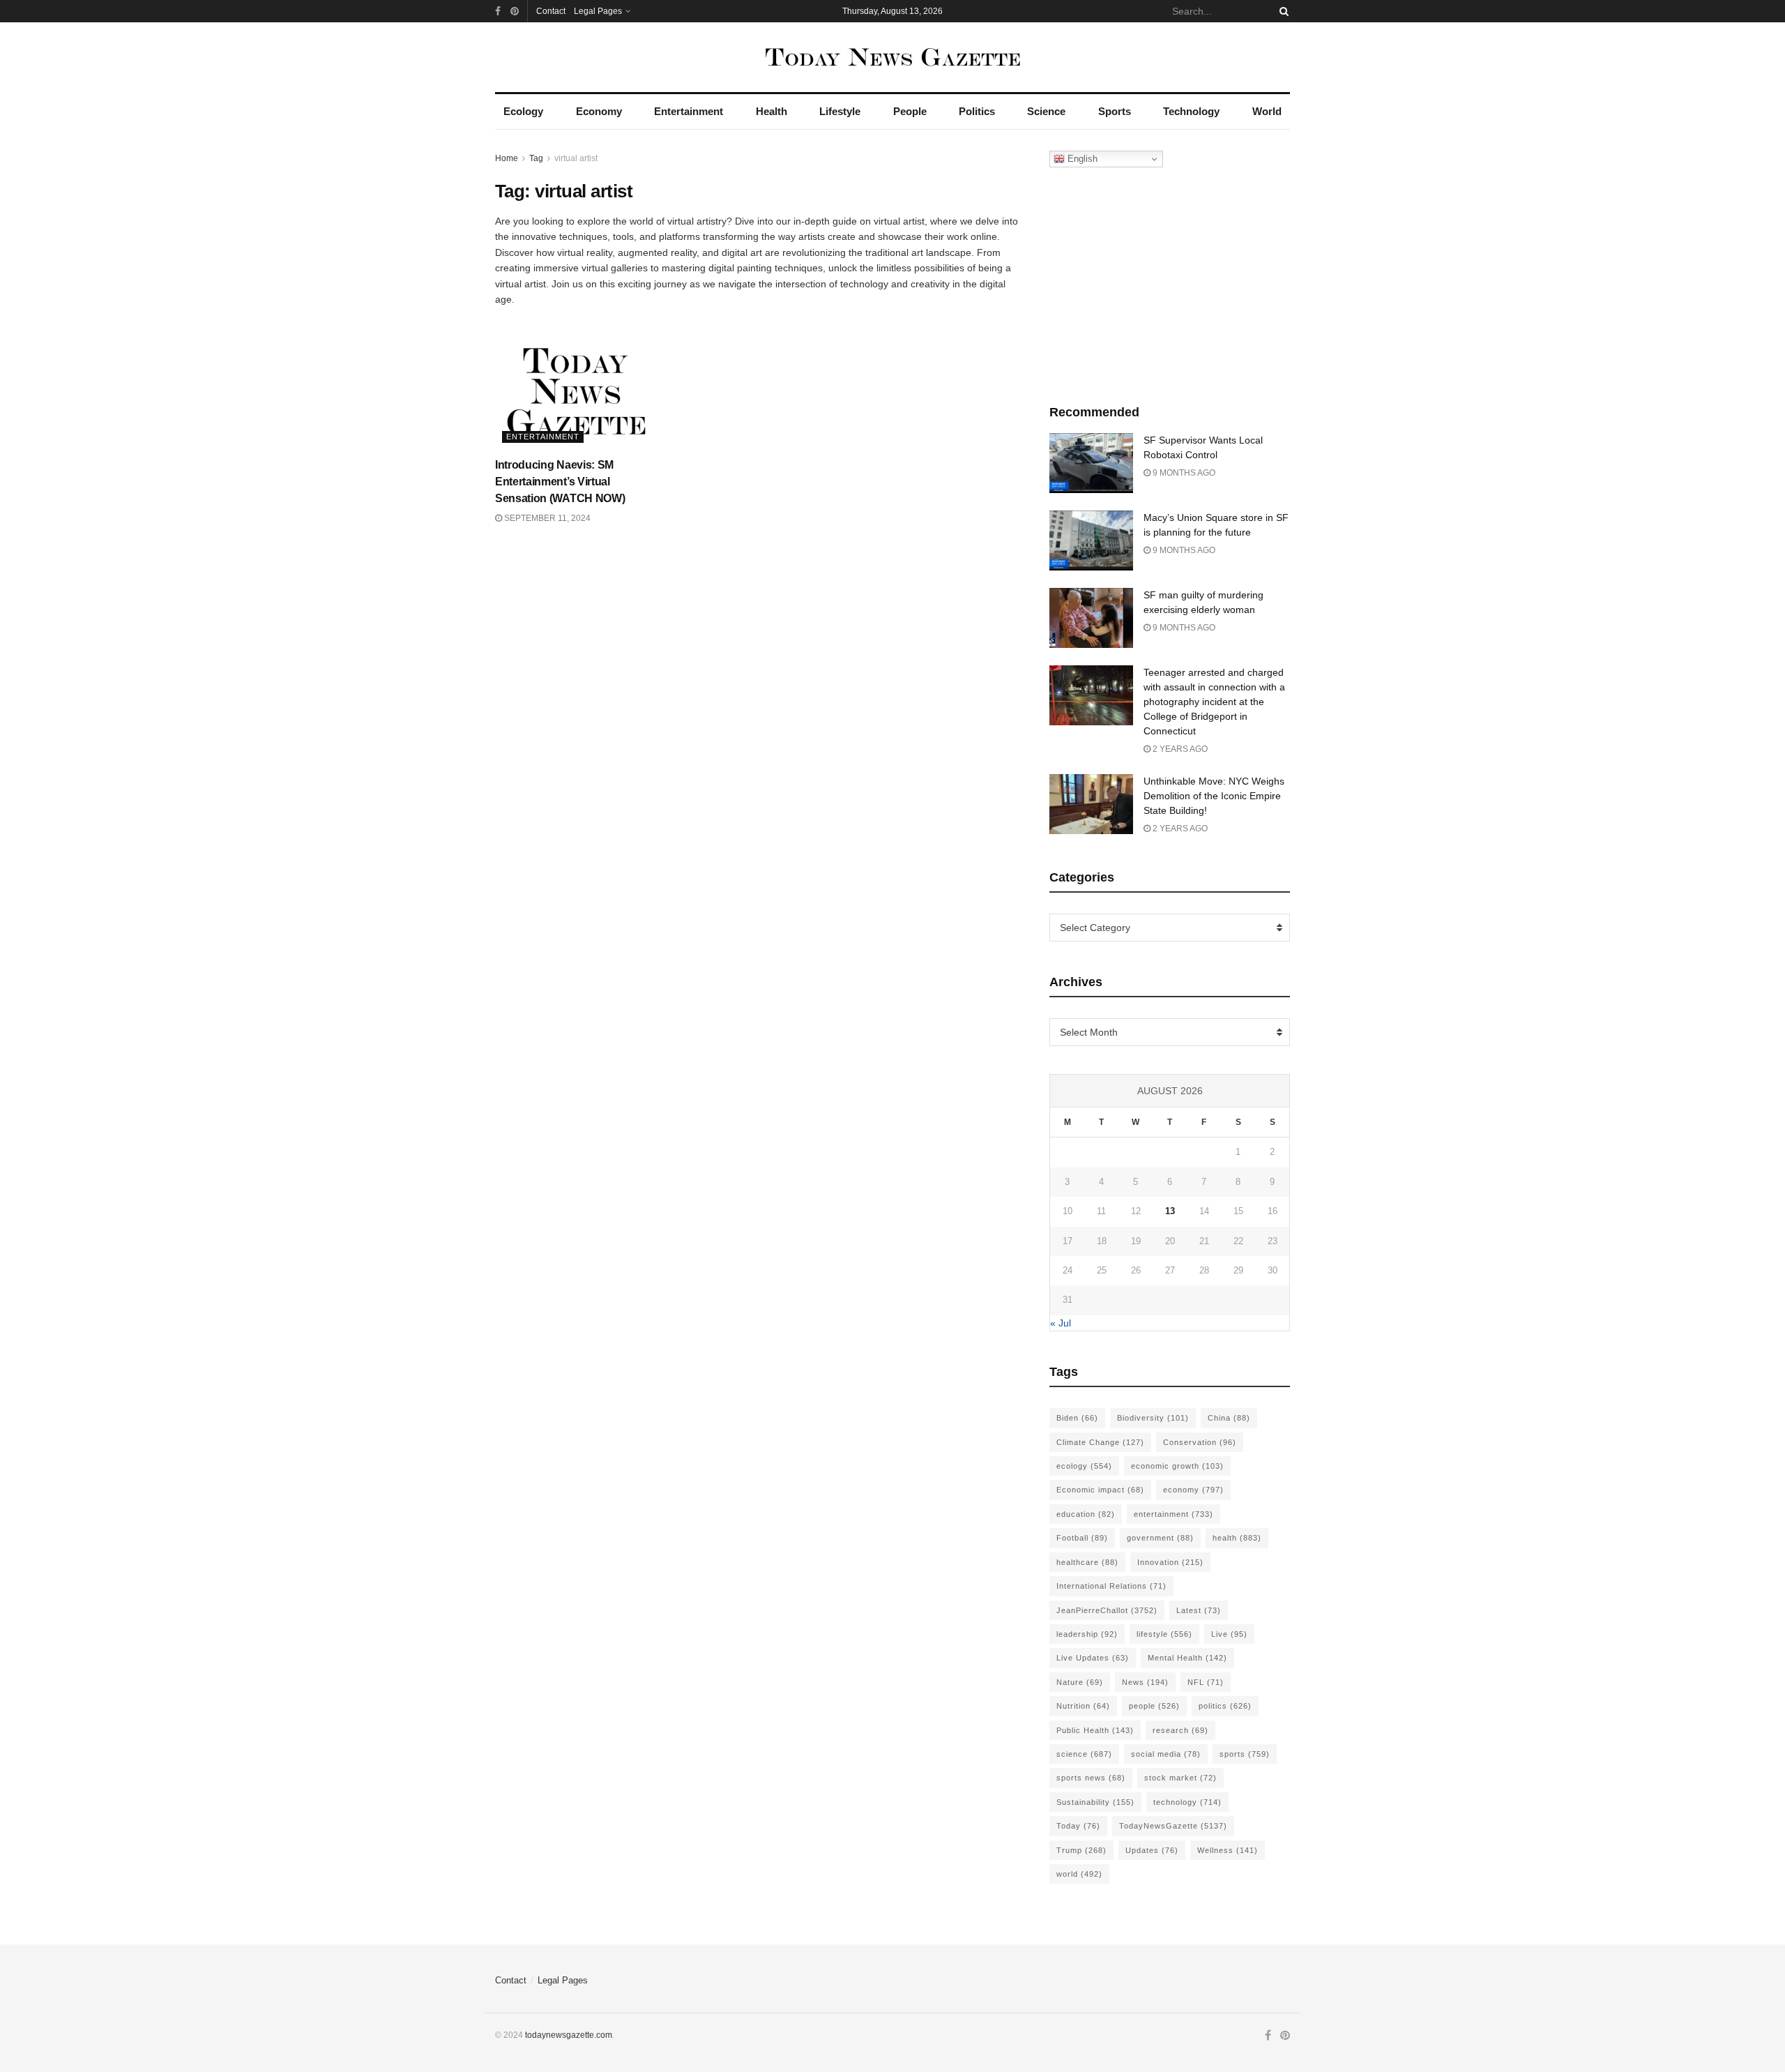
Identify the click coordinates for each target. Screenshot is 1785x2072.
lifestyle (1164, 1634)
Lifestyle (840, 111)
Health (772, 111)
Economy (599, 111)
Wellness (1228, 1850)
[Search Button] (1282, 11)
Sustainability (1095, 1802)
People (910, 111)
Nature (1080, 1682)
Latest (1199, 1610)
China (1229, 1418)
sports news (1091, 1778)
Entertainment (689, 111)
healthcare (1087, 1562)
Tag (536, 158)
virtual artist (576, 158)
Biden (1077, 1418)
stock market (1180, 1778)
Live (1229, 1634)
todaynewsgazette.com (569, 2035)
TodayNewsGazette (1173, 1826)
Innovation (1170, 1562)
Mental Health (1187, 1658)
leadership (1087, 1634)
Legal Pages (598, 11)
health (1237, 1538)
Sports (1115, 111)
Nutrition (1083, 1706)
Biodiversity (1153, 1418)
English (1081, 159)
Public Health (1095, 1730)
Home (507, 158)
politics (1225, 1706)
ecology (1084, 1466)
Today (1078, 1826)
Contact (551, 11)
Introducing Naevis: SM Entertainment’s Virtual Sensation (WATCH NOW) (560, 482)
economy (1193, 1490)
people (1154, 1706)
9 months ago (1183, 473)
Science (1046, 111)
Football (1082, 1538)
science (1084, 1754)
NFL (1206, 1682)
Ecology (523, 111)
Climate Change (1100, 1442)
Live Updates (1093, 1658)
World (1267, 111)
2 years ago (1179, 749)
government (1160, 1538)
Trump (1081, 1850)
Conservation (1200, 1442)
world (1079, 1874)
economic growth (1177, 1466)
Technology (1191, 111)
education (1086, 1514)
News (1145, 1682)
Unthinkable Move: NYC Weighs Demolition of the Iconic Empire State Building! (1214, 796)
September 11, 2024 (546, 518)
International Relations (1111, 1586)
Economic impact (1100, 1490)
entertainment (1173, 1514)
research (1180, 1730)
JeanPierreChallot (1107, 1610)
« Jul (1061, 1323)
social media (1166, 1754)
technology (1187, 1802)
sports (1245, 1754)
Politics (977, 111)
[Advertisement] (1170, 282)
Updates (1152, 1850)
